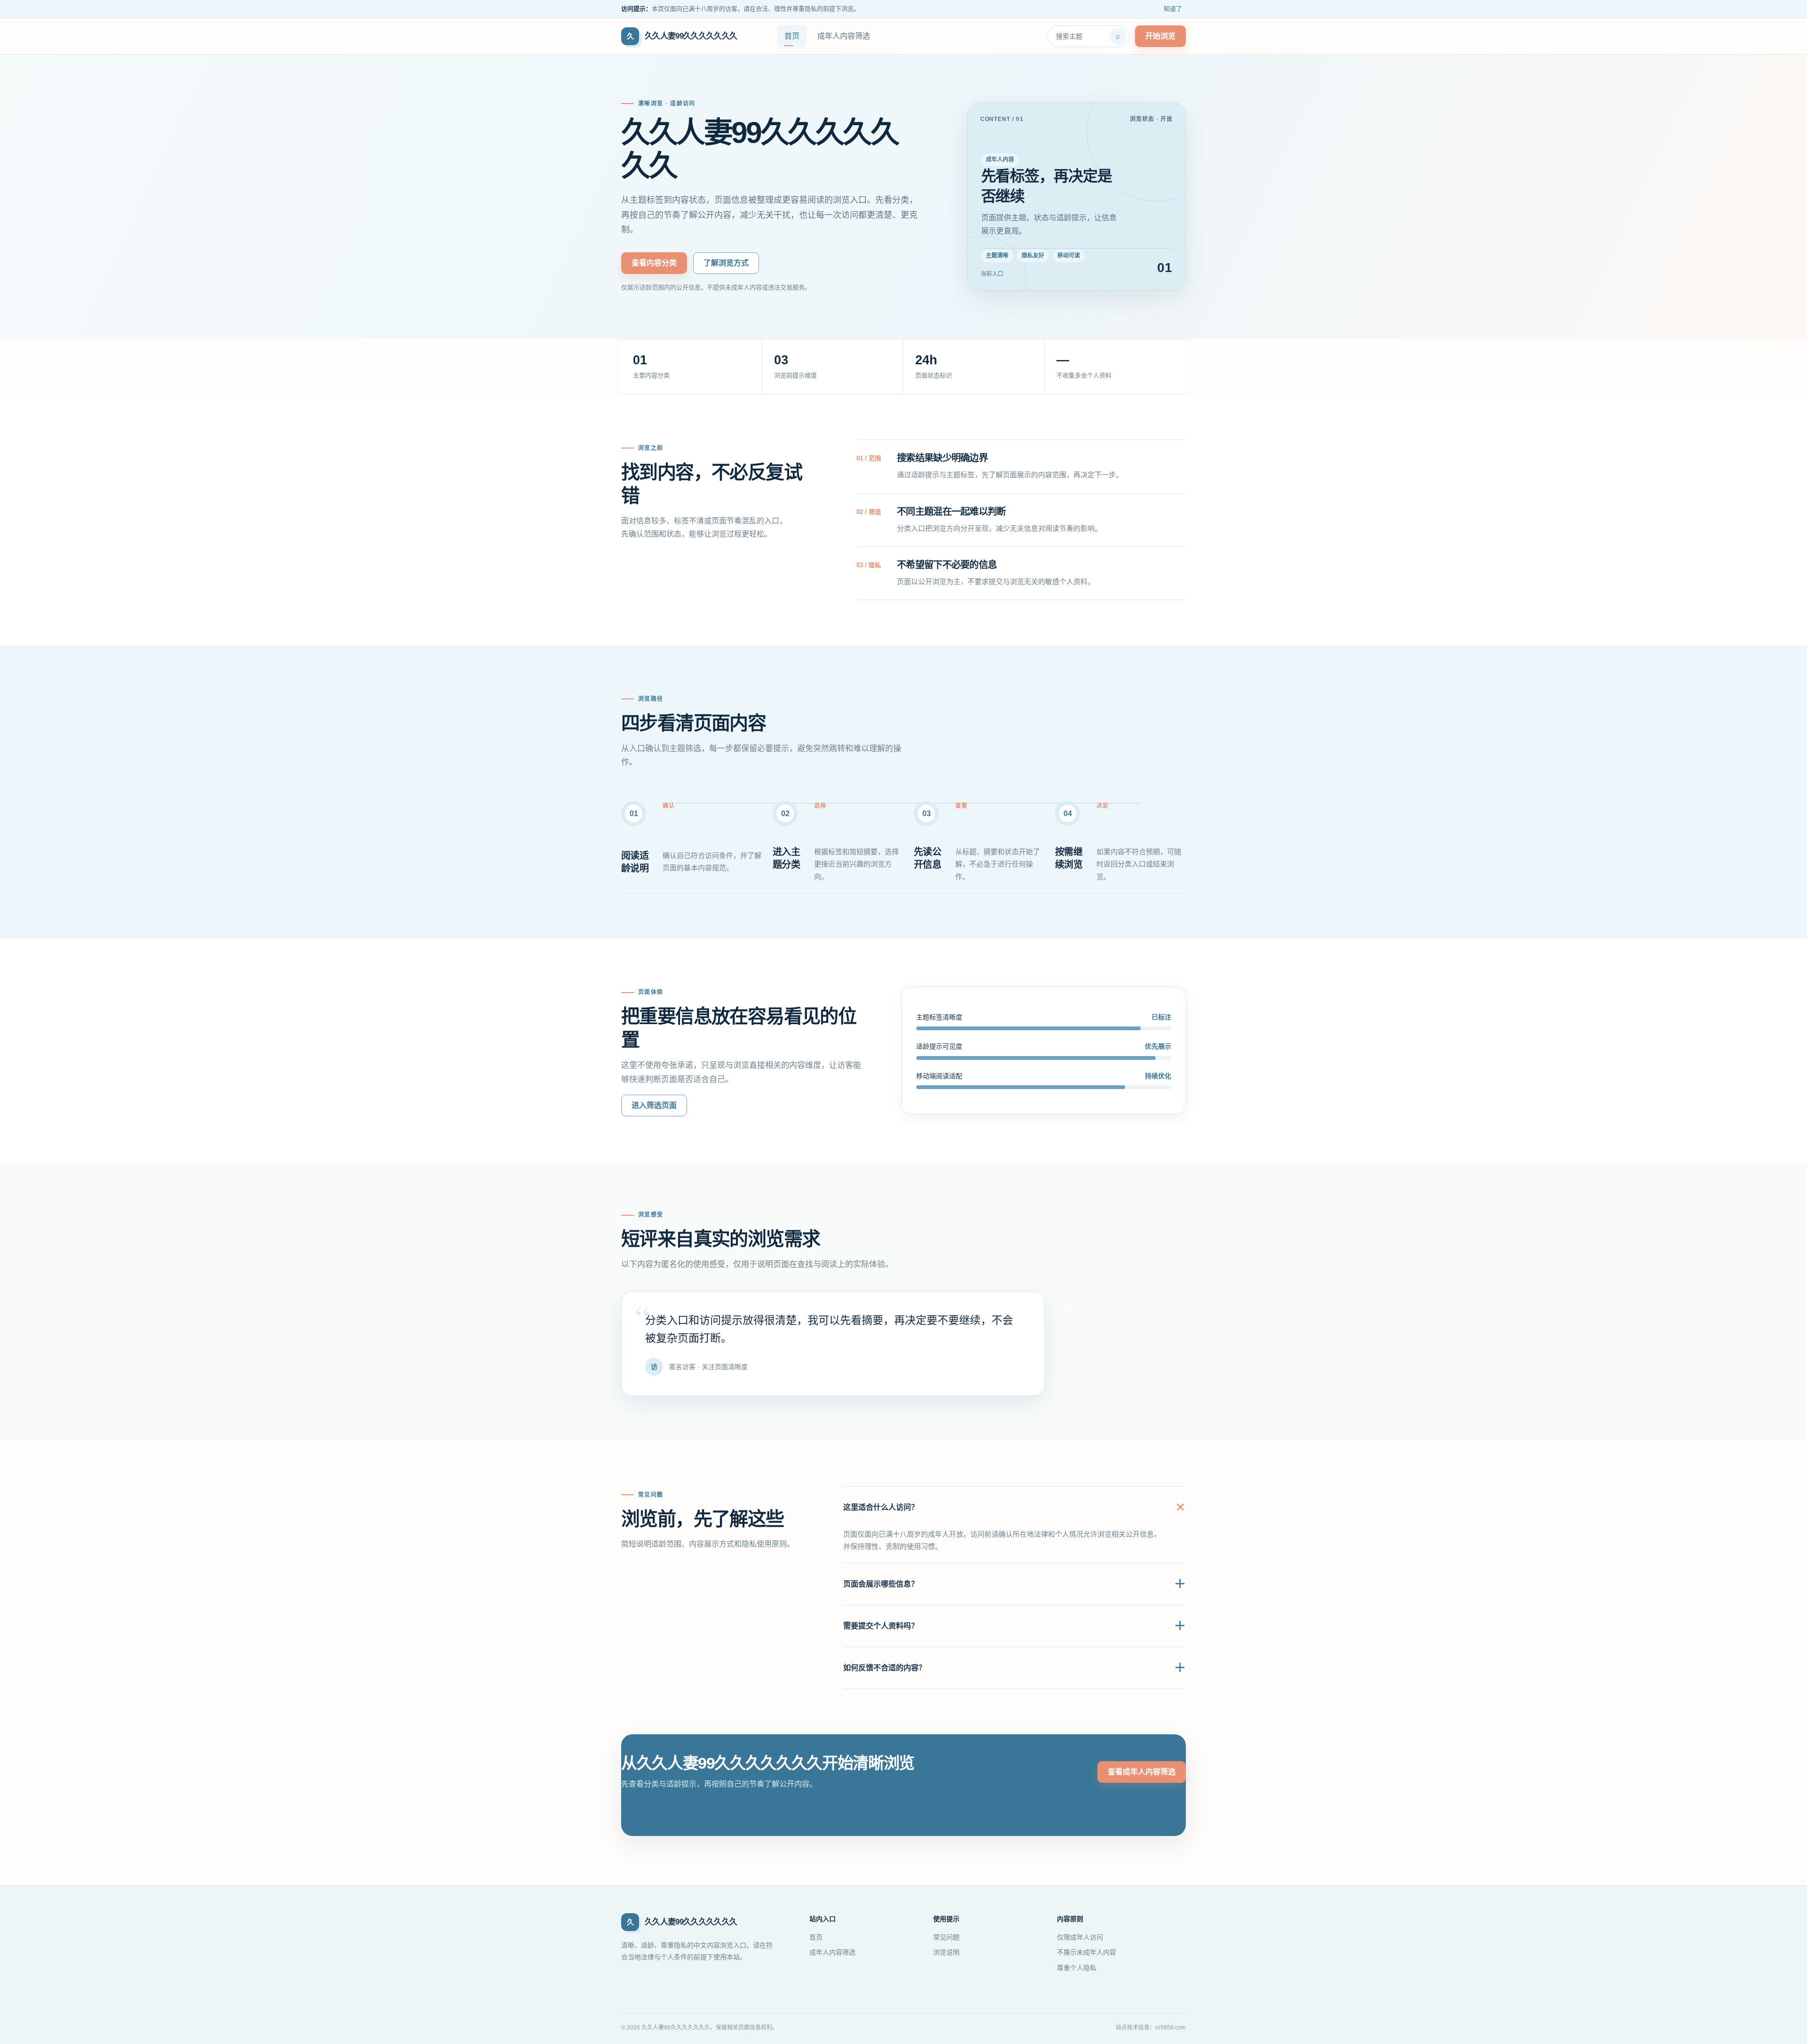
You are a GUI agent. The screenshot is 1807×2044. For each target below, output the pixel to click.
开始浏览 (1160, 36)
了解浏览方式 (726, 263)
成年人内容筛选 (844, 36)
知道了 (1173, 9)
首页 (792, 36)
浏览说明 (946, 1952)
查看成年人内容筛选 (1142, 1772)
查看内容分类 (654, 263)
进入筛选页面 (654, 1105)
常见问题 (946, 1937)
